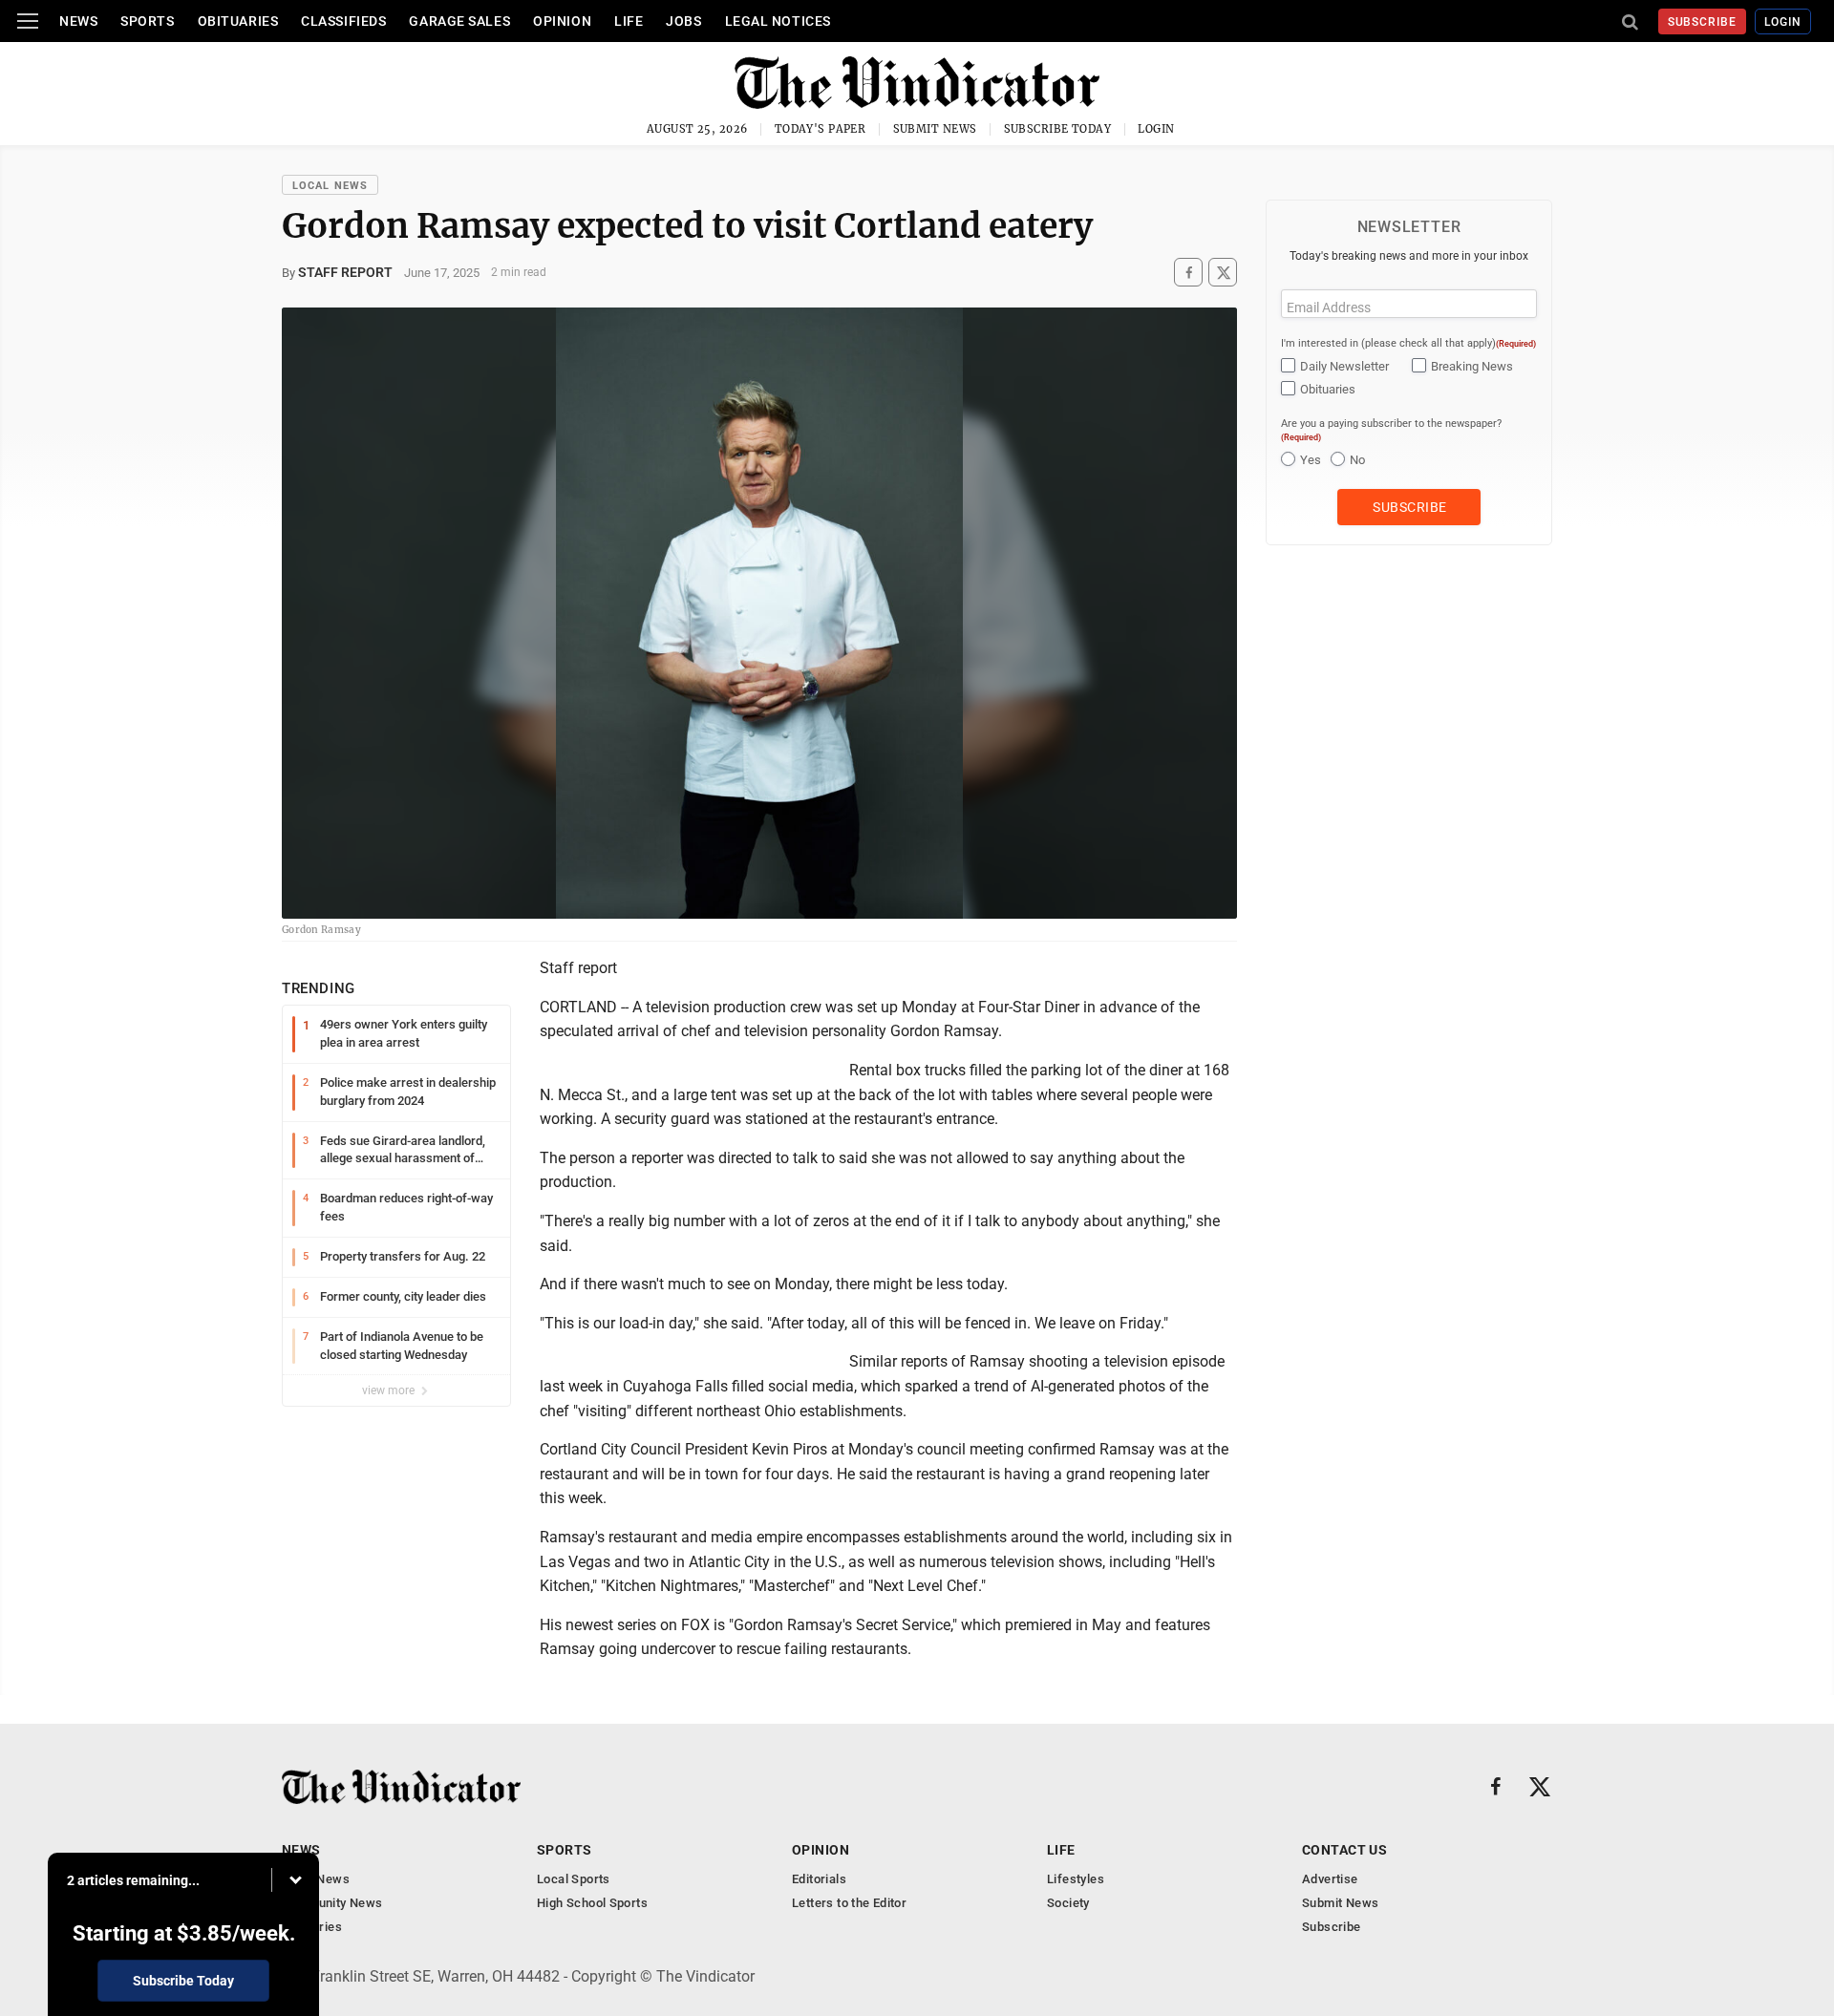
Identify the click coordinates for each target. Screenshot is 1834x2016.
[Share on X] (1223, 273)
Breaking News (1472, 366)
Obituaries (238, 21)
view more (390, 1390)
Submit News (935, 129)
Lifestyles (1076, 1879)
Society (1068, 1903)
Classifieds (343, 21)
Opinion (562, 21)
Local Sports (574, 1879)
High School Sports (592, 1903)
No (1357, 460)
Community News (332, 1903)
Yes (1311, 460)
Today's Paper (821, 129)
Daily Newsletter (1344, 366)
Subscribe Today (1058, 129)
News (78, 21)
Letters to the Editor (849, 1903)
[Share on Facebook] (1188, 273)
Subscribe (1703, 22)
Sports (147, 21)
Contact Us (1344, 1850)
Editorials (819, 1879)
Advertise (1330, 1879)
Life (629, 21)
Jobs (683, 21)
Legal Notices (778, 21)
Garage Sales (459, 21)
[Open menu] (28, 21)
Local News (330, 186)
